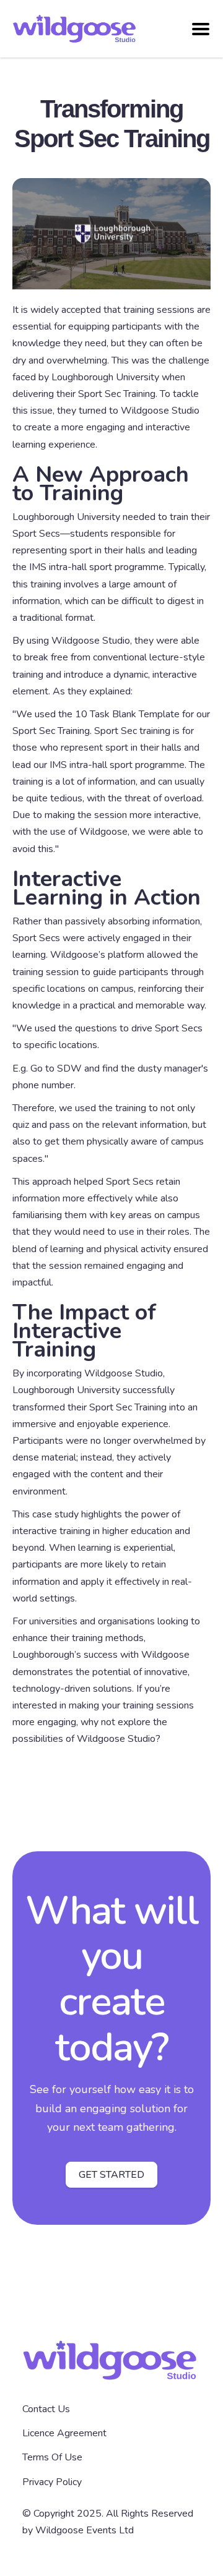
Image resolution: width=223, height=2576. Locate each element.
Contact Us (46, 2409)
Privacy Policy (52, 2482)
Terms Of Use (52, 2457)
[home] (102, 29)
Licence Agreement (64, 2433)
